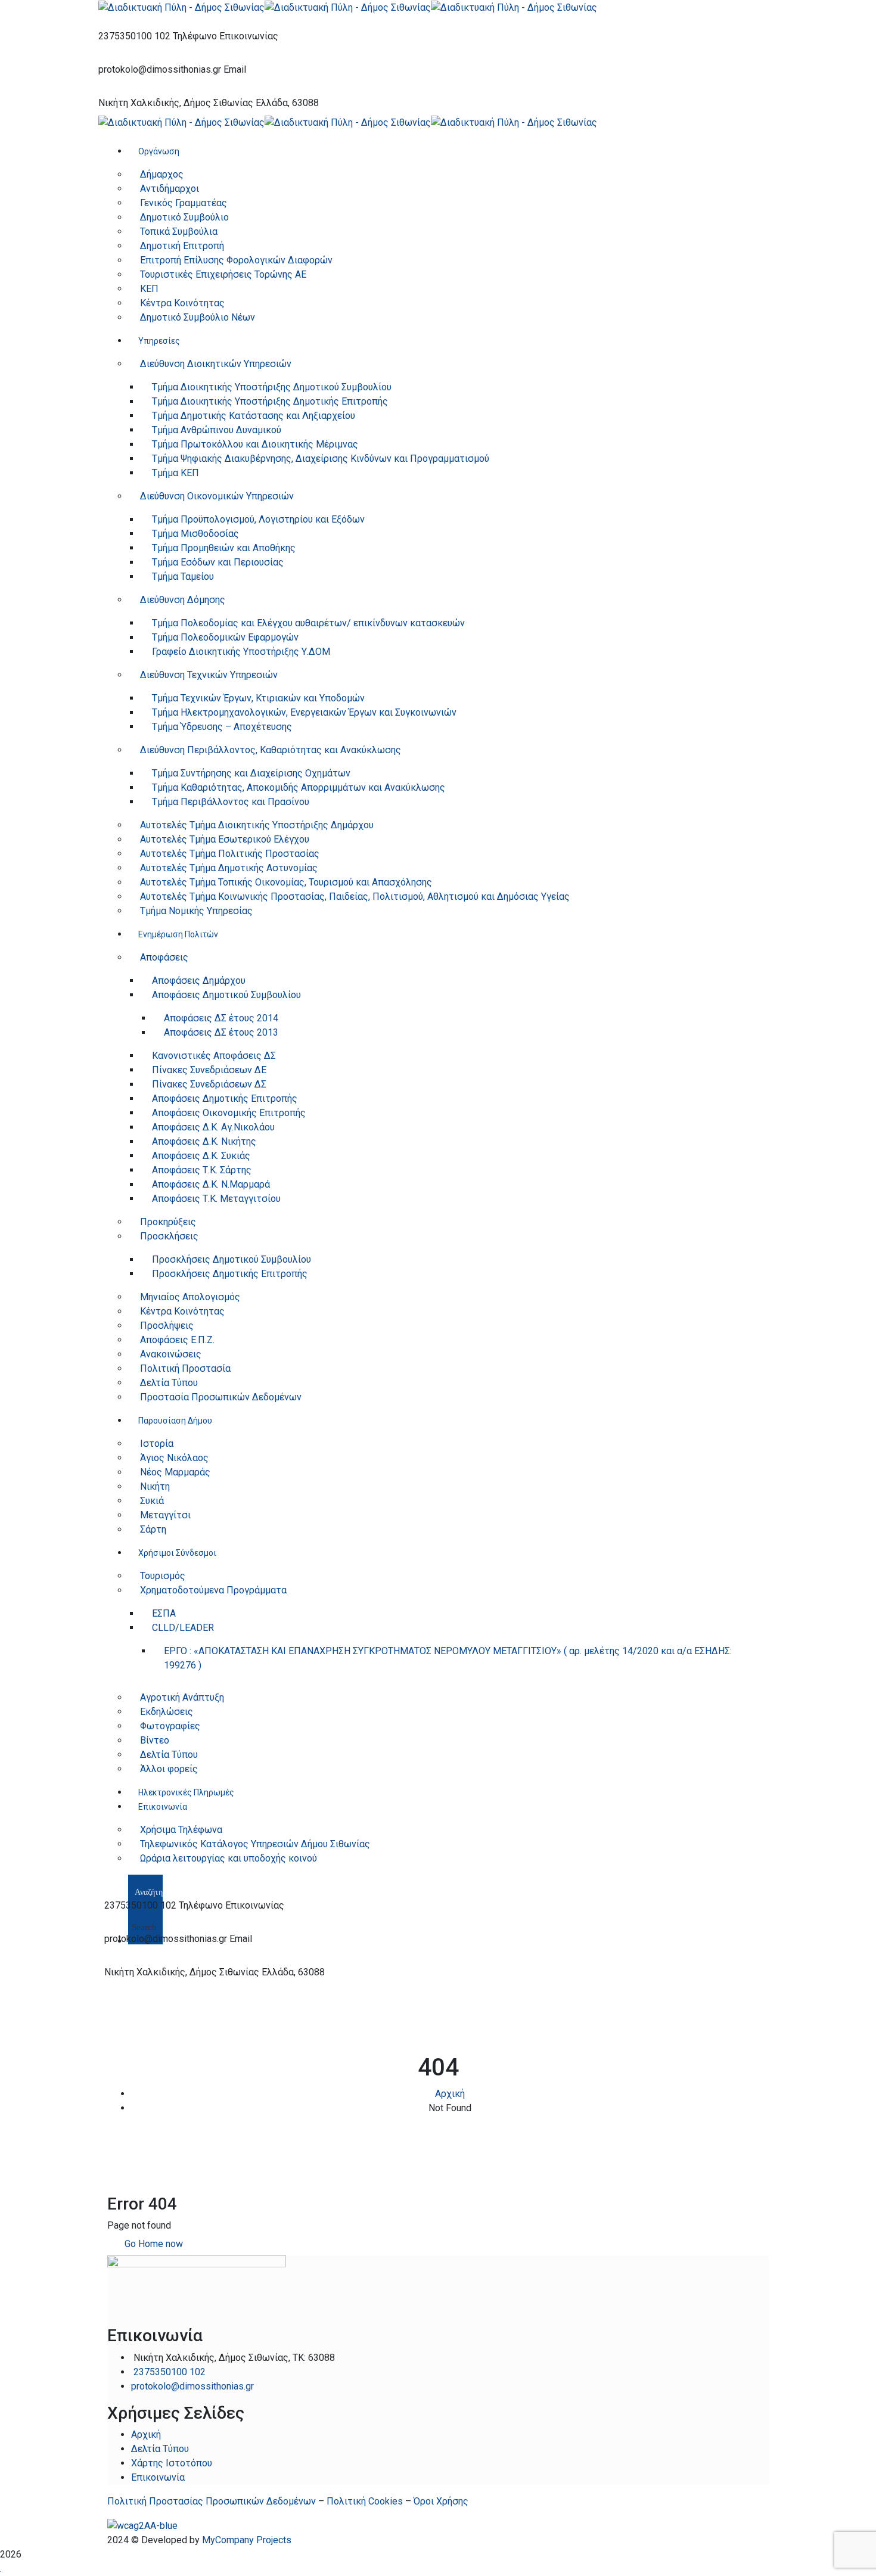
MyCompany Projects (247, 2540)
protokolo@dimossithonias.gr (160, 69)
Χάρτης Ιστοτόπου (172, 2463)
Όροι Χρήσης (441, 2501)
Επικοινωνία (158, 2477)
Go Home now (153, 2244)
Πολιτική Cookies (365, 2501)
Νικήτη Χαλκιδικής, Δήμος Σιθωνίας (176, 103)
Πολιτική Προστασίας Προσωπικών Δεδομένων (212, 2501)
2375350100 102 (134, 36)
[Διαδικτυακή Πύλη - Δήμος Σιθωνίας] (181, 7)
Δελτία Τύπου (160, 2449)
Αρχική (450, 2094)
